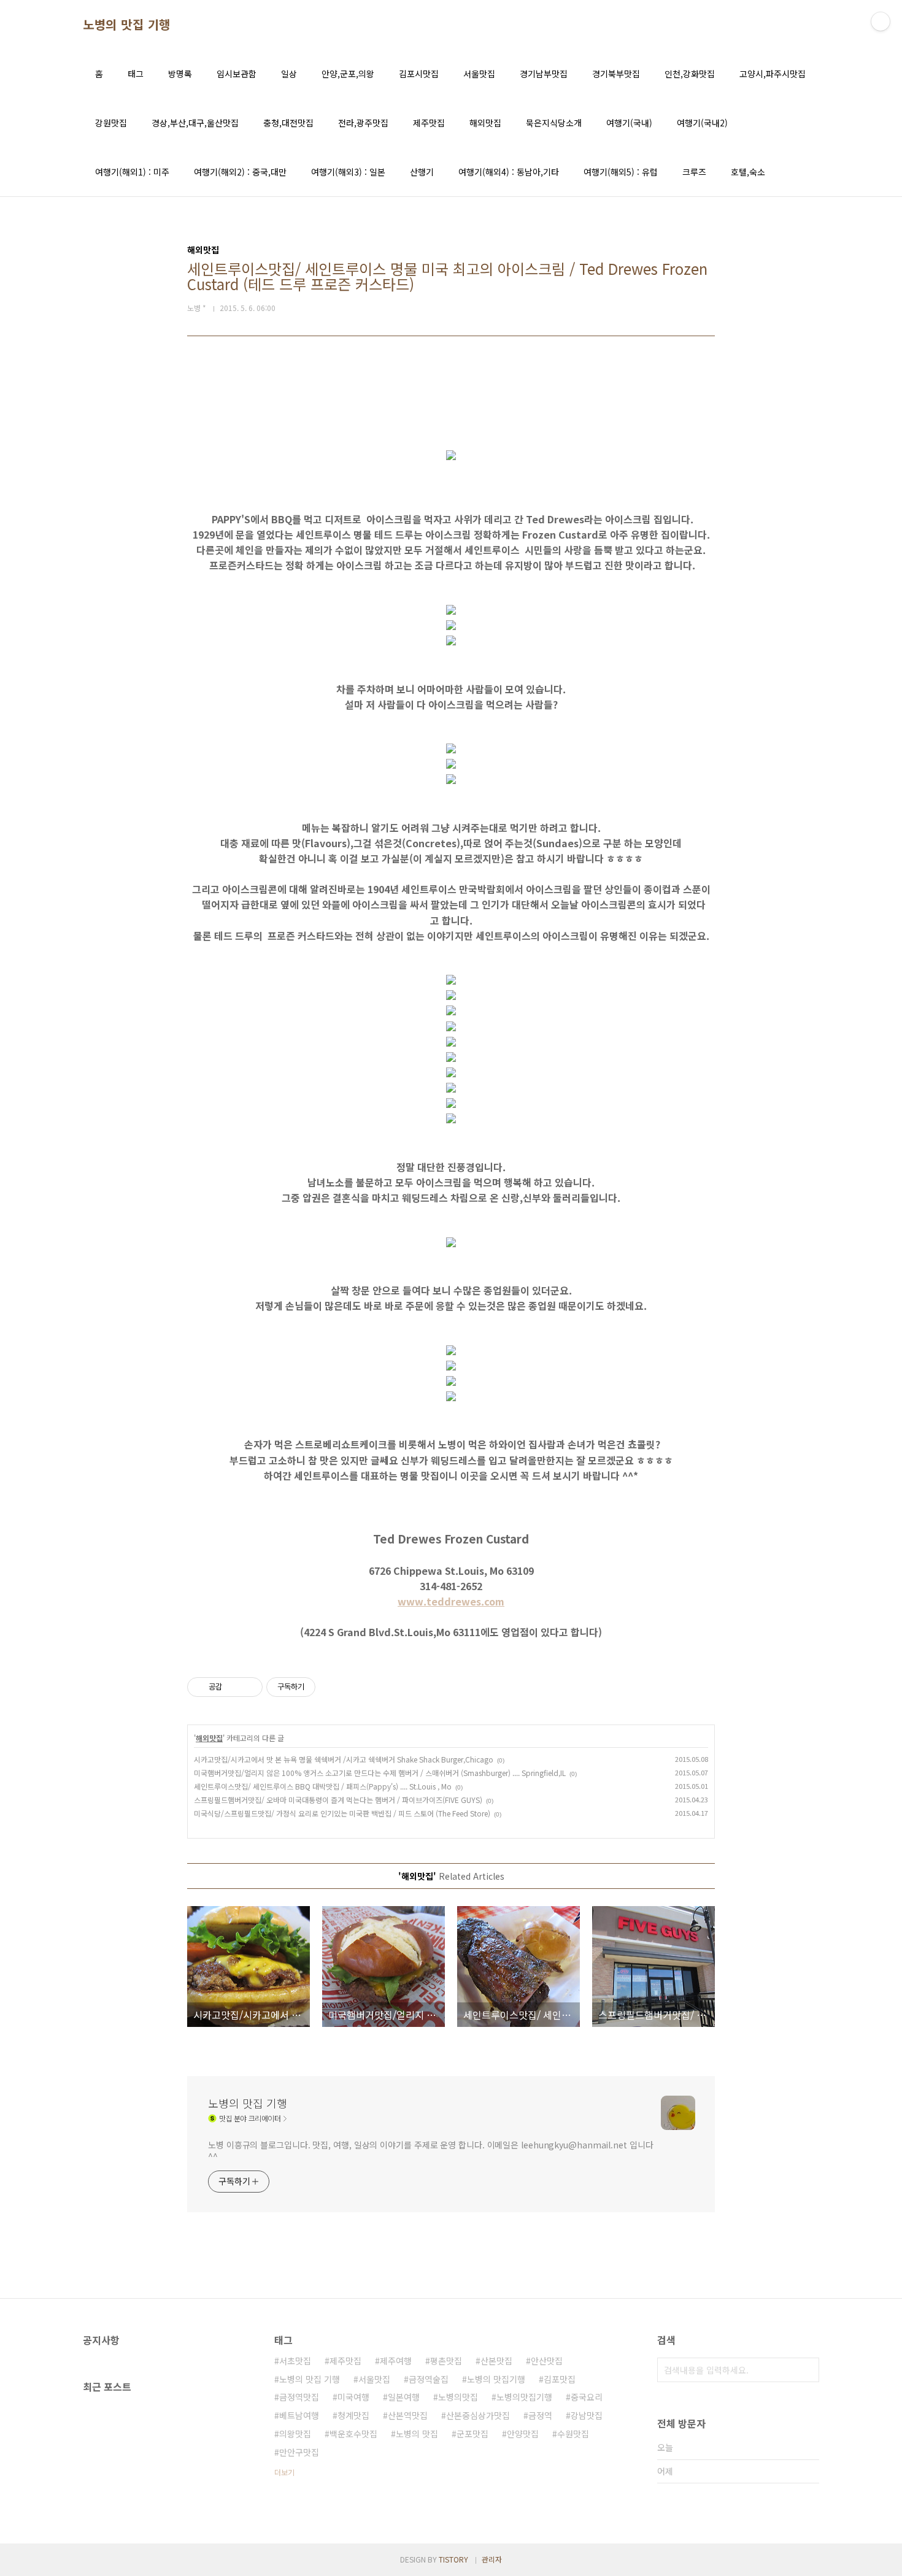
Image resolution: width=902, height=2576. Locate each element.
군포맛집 (472, 2434)
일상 (289, 74)
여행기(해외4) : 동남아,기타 (509, 172)
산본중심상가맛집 (478, 2415)
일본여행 (404, 2397)
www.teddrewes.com (451, 1601)
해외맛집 (485, 123)
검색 (807, 2370)
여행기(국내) (629, 123)
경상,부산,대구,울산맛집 (195, 123)
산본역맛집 (408, 2415)
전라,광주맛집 (363, 123)
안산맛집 (547, 2361)
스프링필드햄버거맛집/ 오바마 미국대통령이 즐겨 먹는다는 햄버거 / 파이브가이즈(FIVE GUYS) (338, 1800)
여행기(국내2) (702, 123)
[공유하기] (233, 1687)
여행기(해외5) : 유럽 (621, 172)
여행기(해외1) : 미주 (132, 172)
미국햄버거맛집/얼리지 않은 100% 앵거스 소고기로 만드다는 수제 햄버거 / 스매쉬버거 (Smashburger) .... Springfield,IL (380, 1773)
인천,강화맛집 (690, 74)
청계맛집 (353, 2415)
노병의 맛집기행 (496, 2379)
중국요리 (587, 2397)
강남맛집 (587, 2415)
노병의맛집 (458, 2397)
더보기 (284, 2472)
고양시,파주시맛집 (773, 74)
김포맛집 (560, 2379)
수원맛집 (573, 2434)
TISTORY (453, 2559)
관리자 (492, 2559)
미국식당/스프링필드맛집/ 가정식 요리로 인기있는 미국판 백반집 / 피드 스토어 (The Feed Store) (342, 1813)
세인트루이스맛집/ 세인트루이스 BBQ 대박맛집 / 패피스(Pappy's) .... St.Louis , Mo (323, 1786)
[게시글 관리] (249, 1687)
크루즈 (694, 172)
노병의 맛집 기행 (127, 25)
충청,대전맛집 (288, 123)
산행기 (422, 172)
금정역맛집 (299, 2397)
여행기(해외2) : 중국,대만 (240, 172)
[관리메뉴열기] (881, 21)
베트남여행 (299, 2415)
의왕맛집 (295, 2434)
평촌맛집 (446, 2361)
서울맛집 (479, 74)
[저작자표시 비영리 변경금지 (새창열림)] (332, 1687)
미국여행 (353, 2397)
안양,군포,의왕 (348, 74)
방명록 (180, 74)
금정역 (540, 2415)
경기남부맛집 (544, 74)
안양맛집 (523, 2434)
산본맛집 (496, 2361)
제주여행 (396, 2361)
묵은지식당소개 (554, 123)
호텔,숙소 (748, 172)
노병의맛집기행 (524, 2397)
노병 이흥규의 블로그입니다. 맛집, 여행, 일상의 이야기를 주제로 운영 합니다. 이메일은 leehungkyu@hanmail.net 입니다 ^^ (430, 2151)
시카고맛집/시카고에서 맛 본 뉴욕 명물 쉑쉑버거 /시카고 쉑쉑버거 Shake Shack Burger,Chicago (344, 1759)
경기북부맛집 (616, 74)
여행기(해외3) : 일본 (348, 172)
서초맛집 (295, 2361)
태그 (136, 74)
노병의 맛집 (417, 2434)
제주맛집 (429, 123)
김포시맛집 (419, 74)
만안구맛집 (299, 2452)
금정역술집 (429, 2379)
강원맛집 (111, 123)
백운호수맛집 (353, 2434)
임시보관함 (237, 74)
